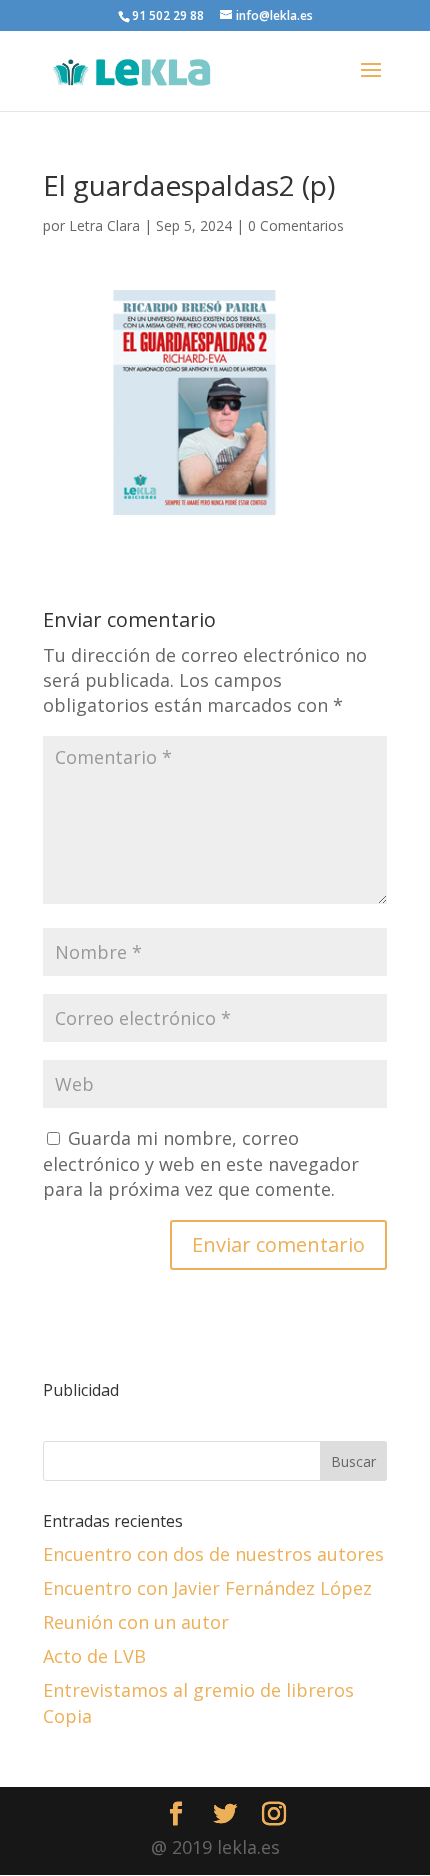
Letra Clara (104, 225)
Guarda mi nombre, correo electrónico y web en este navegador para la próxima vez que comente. (201, 1163)
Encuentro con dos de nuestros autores (213, 1554)
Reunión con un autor (136, 1622)
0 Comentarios (296, 225)
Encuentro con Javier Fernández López (207, 1588)
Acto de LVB (94, 1656)
